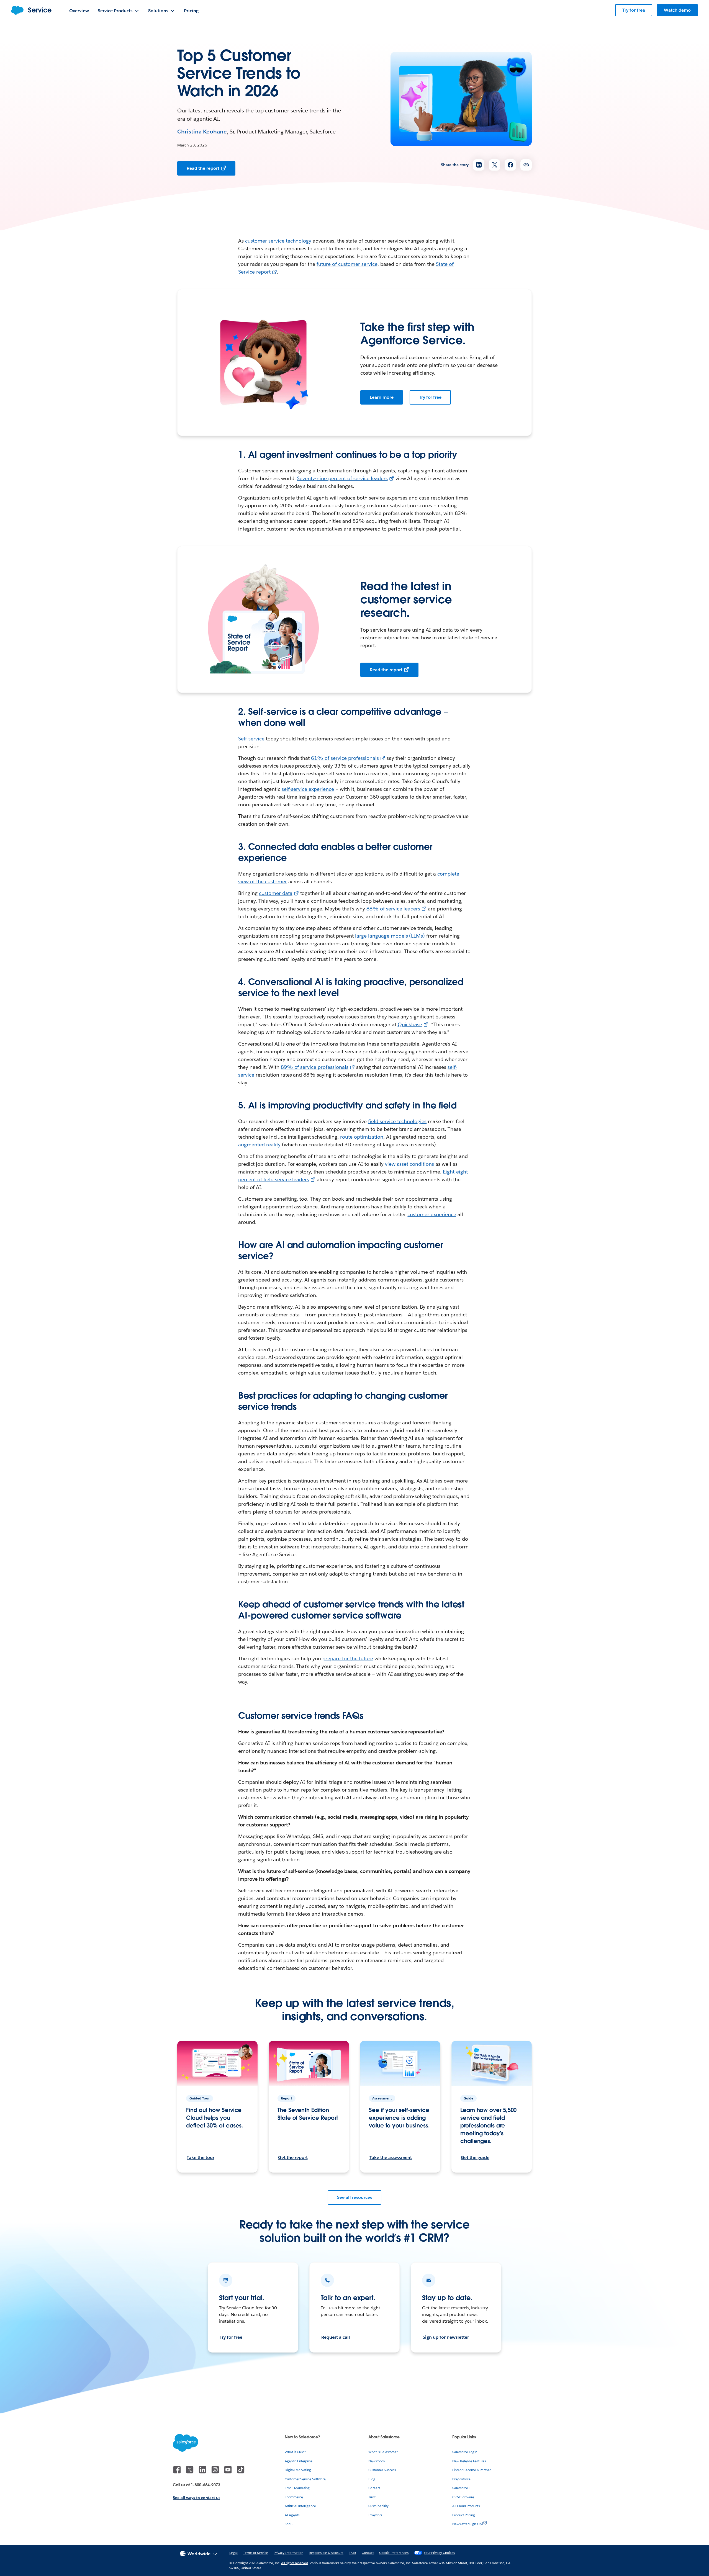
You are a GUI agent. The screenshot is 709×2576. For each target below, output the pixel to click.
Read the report (203, 168)
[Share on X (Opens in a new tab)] (494, 165)
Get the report (293, 2157)
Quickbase (410, 1024)
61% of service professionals (345, 758)
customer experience (432, 1214)
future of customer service (347, 264)
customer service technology (278, 241)
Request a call (336, 2337)
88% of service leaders (393, 909)
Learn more (382, 397)
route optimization (362, 1137)
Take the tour (201, 2157)
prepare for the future (348, 1658)
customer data (276, 893)
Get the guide (475, 2157)
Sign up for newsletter (446, 2337)
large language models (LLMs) (390, 936)
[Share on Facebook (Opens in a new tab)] (510, 165)
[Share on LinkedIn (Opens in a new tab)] (479, 165)
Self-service (251, 739)
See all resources (354, 2197)
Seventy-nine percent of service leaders (342, 478)
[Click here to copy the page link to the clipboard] (526, 165)
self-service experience (308, 789)
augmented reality (259, 1145)
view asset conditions (410, 1164)
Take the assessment (391, 2157)
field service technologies (397, 1121)
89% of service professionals (315, 1067)
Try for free (430, 397)
